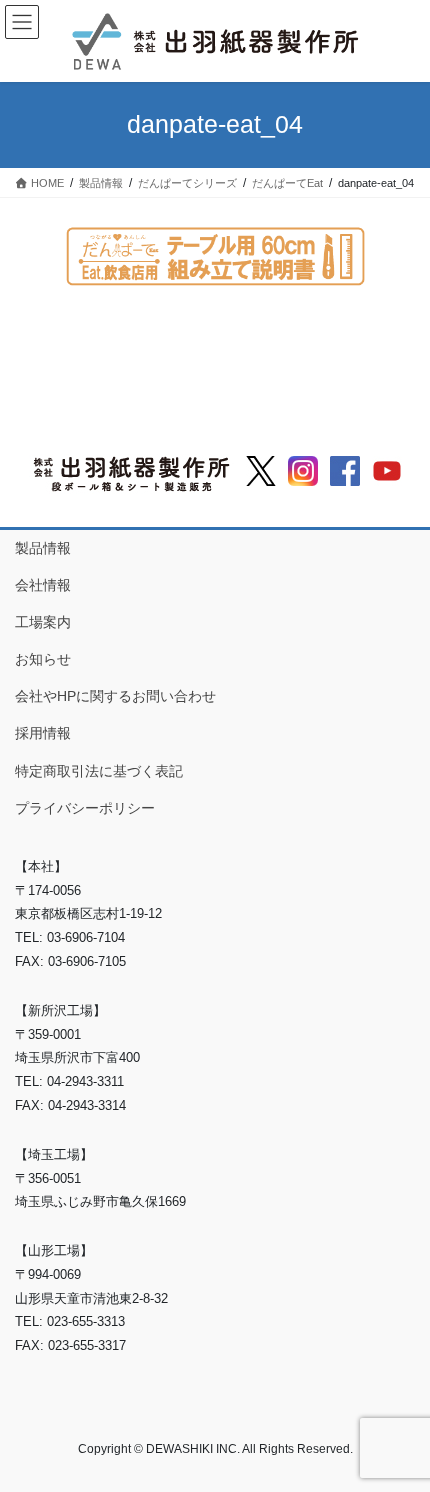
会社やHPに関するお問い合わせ (115, 696)
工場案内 (43, 622)
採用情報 (43, 733)
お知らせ (43, 659)
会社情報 (43, 585)
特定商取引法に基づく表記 (99, 771)
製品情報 (43, 548)
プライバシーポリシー (85, 808)
